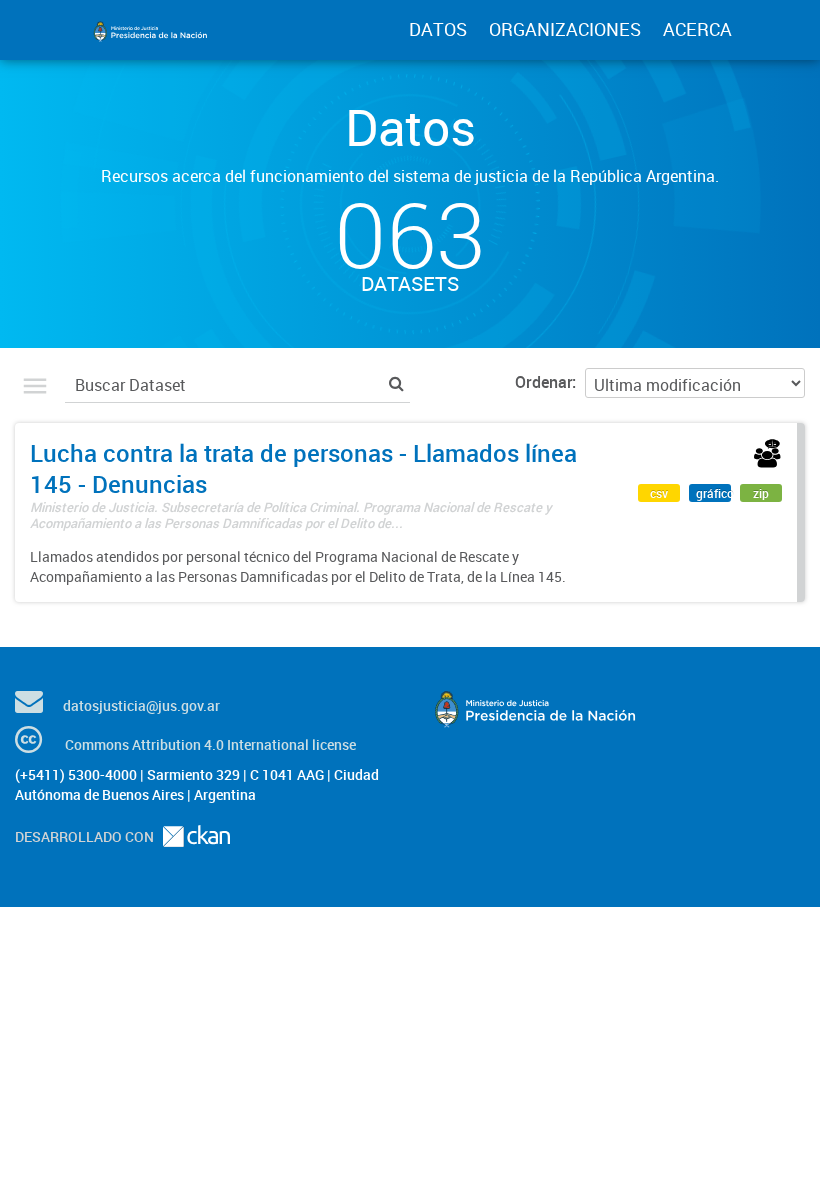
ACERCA (697, 29)
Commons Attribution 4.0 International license (210, 744)
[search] (396, 382)
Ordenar (543, 382)
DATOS (438, 29)
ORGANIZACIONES (565, 29)
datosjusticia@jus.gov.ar (141, 705)
